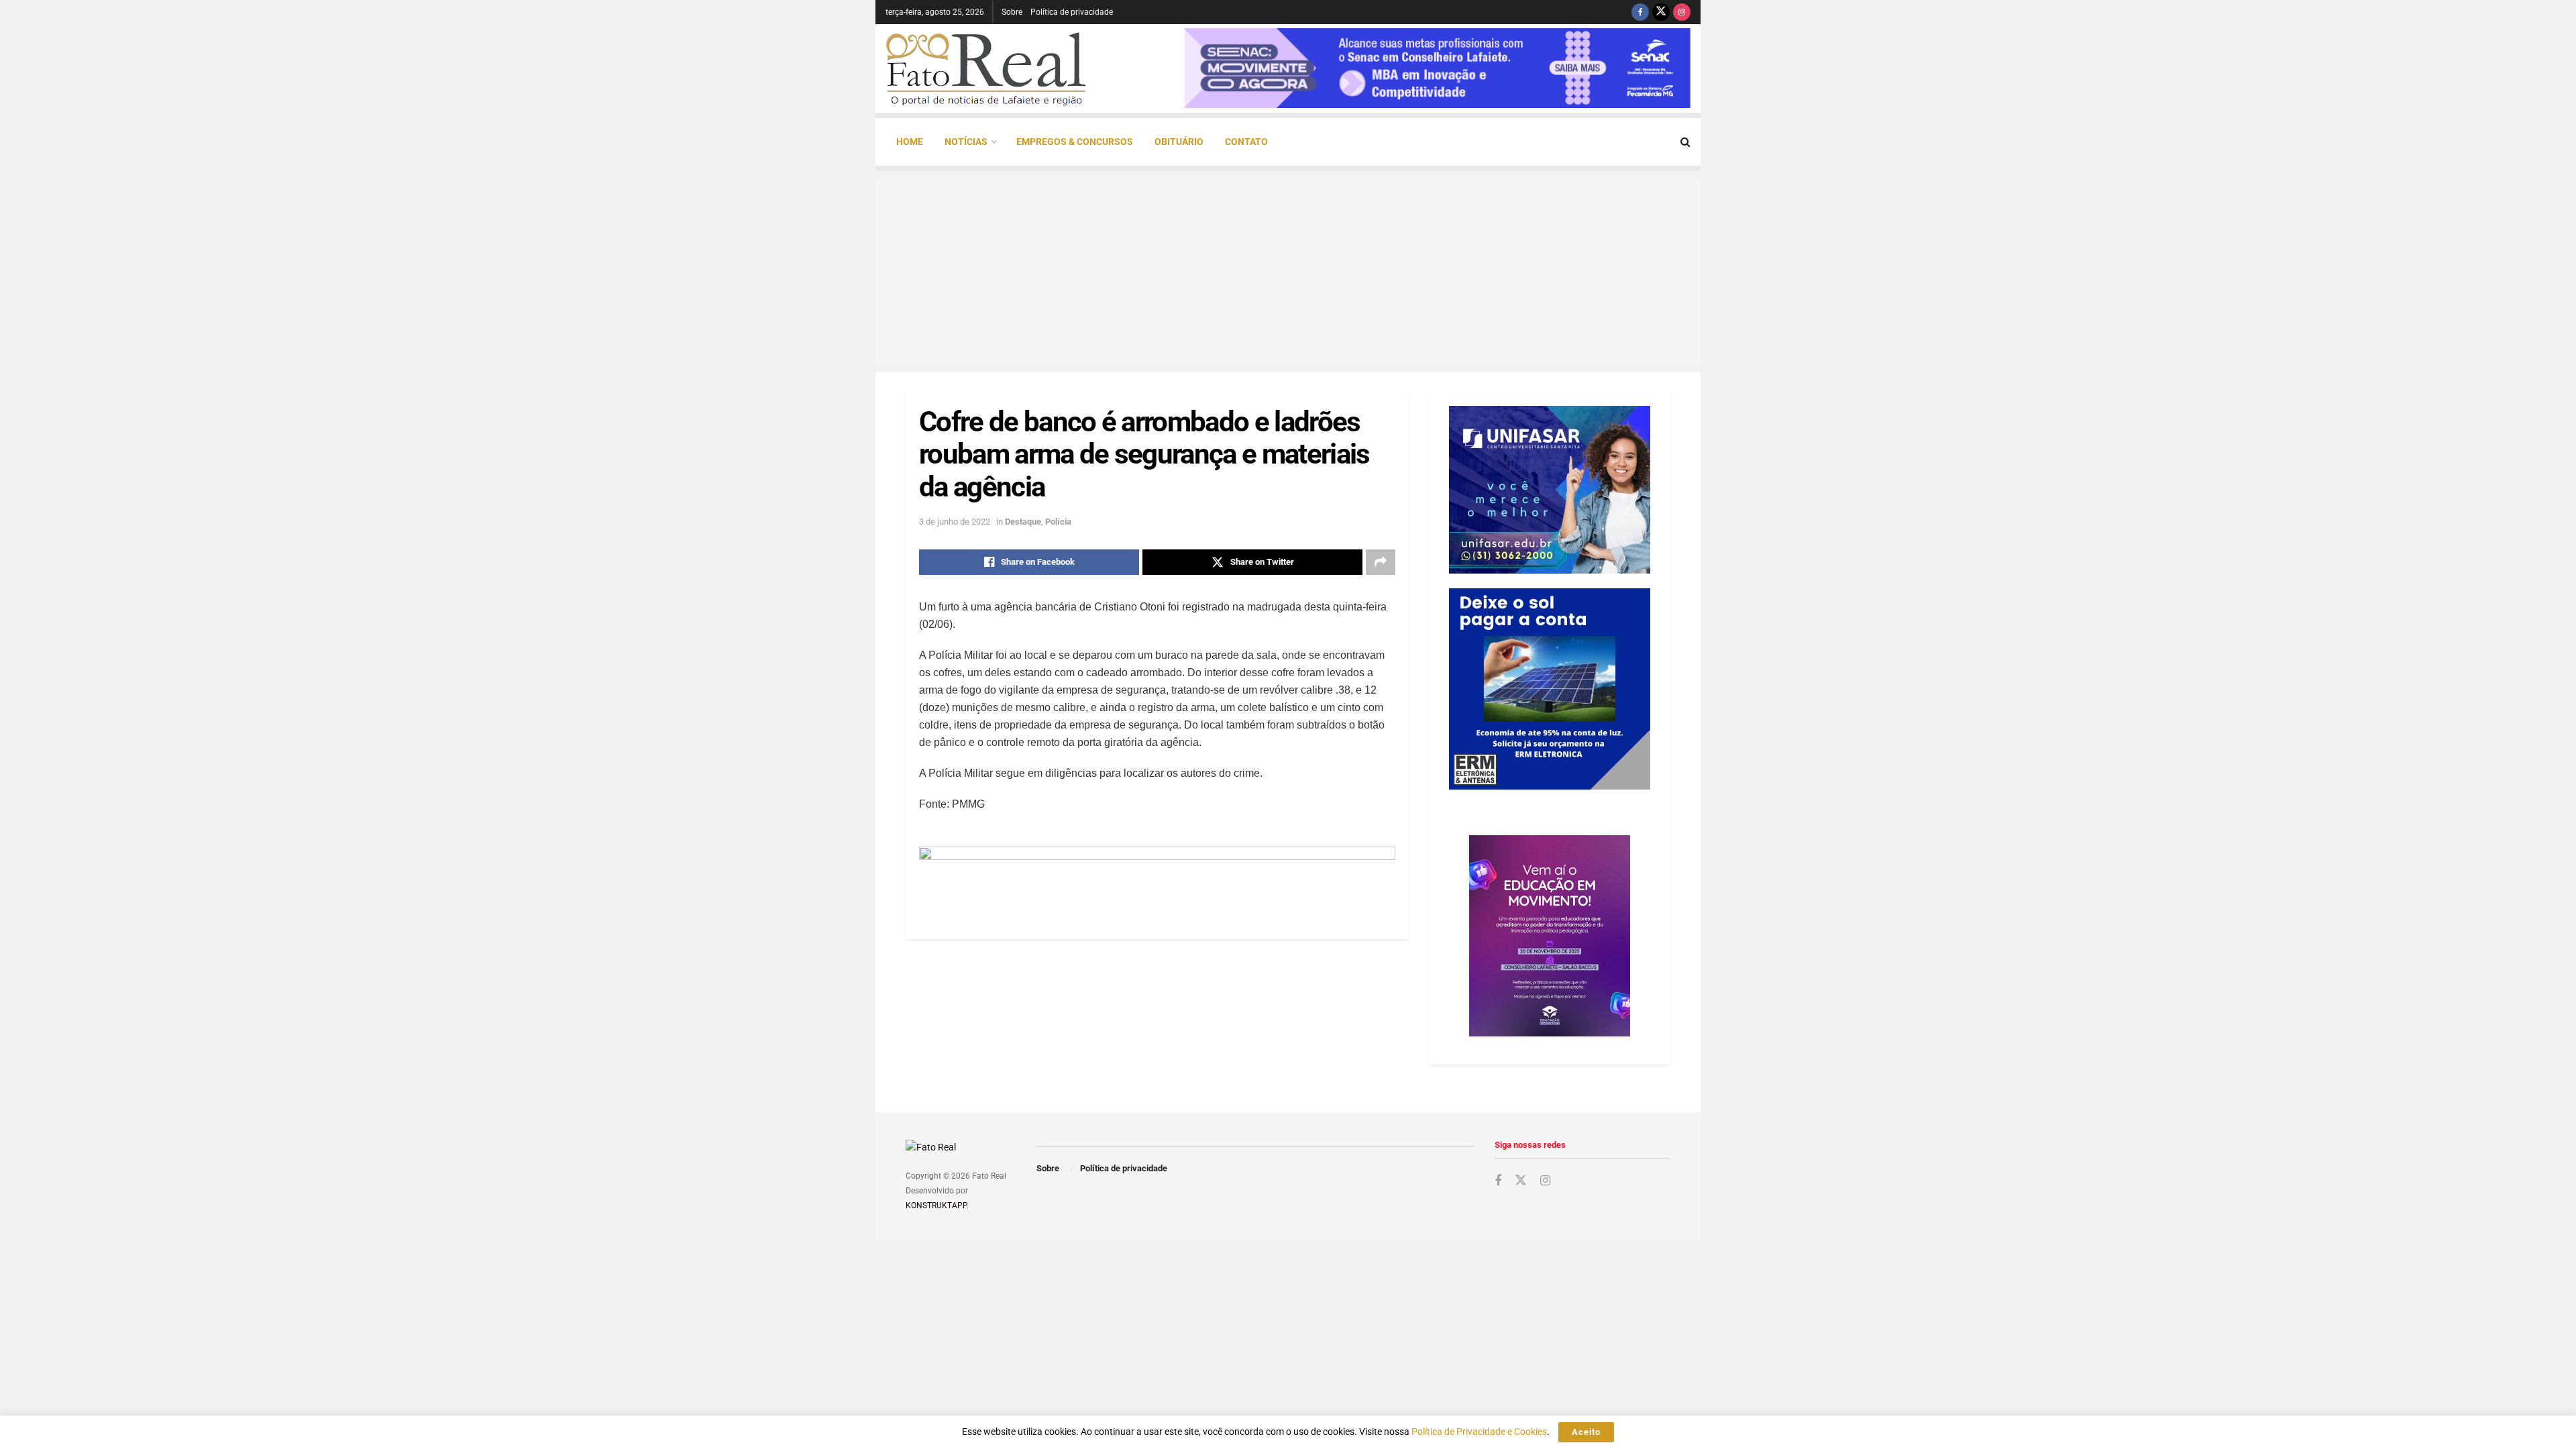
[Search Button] (1685, 142)
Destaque (1023, 522)
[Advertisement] (1288, 272)
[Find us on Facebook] (1640, 12)
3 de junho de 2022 (955, 522)
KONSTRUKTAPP (936, 1205)
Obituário (1179, 142)
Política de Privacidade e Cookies (1479, 1432)
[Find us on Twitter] (1661, 12)
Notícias (966, 142)
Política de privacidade (1072, 12)
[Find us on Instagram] (1682, 12)
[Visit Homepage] (986, 68)
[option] (1437, 68)
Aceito (1586, 1432)
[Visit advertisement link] (1157, 876)
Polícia (1058, 522)
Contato (1246, 142)
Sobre (1012, 12)
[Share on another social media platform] (1381, 562)
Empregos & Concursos (1075, 142)
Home (910, 142)
